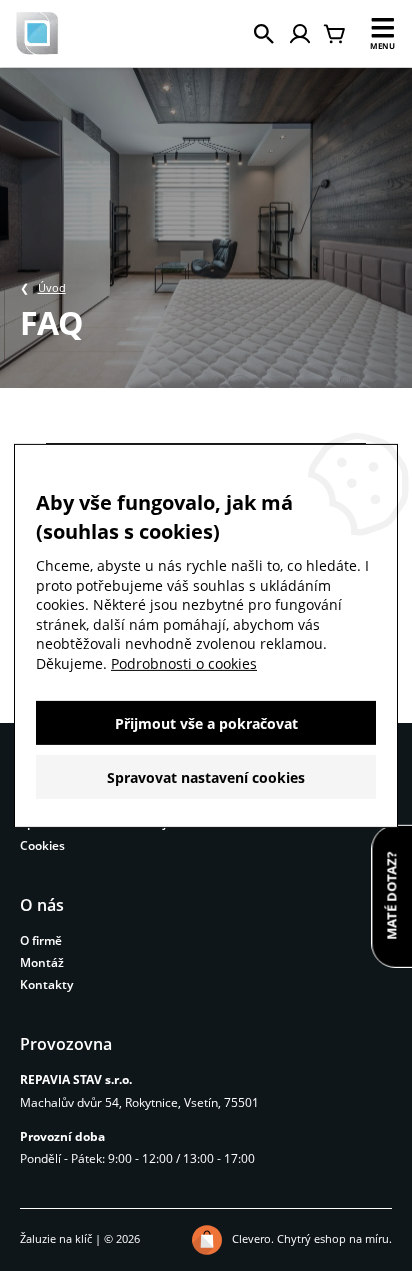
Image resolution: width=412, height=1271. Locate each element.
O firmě (41, 940)
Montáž (42, 962)
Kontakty (46, 984)
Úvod (52, 287)
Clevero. (253, 1238)
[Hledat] (264, 34)
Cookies (42, 845)
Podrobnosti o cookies (184, 663)
